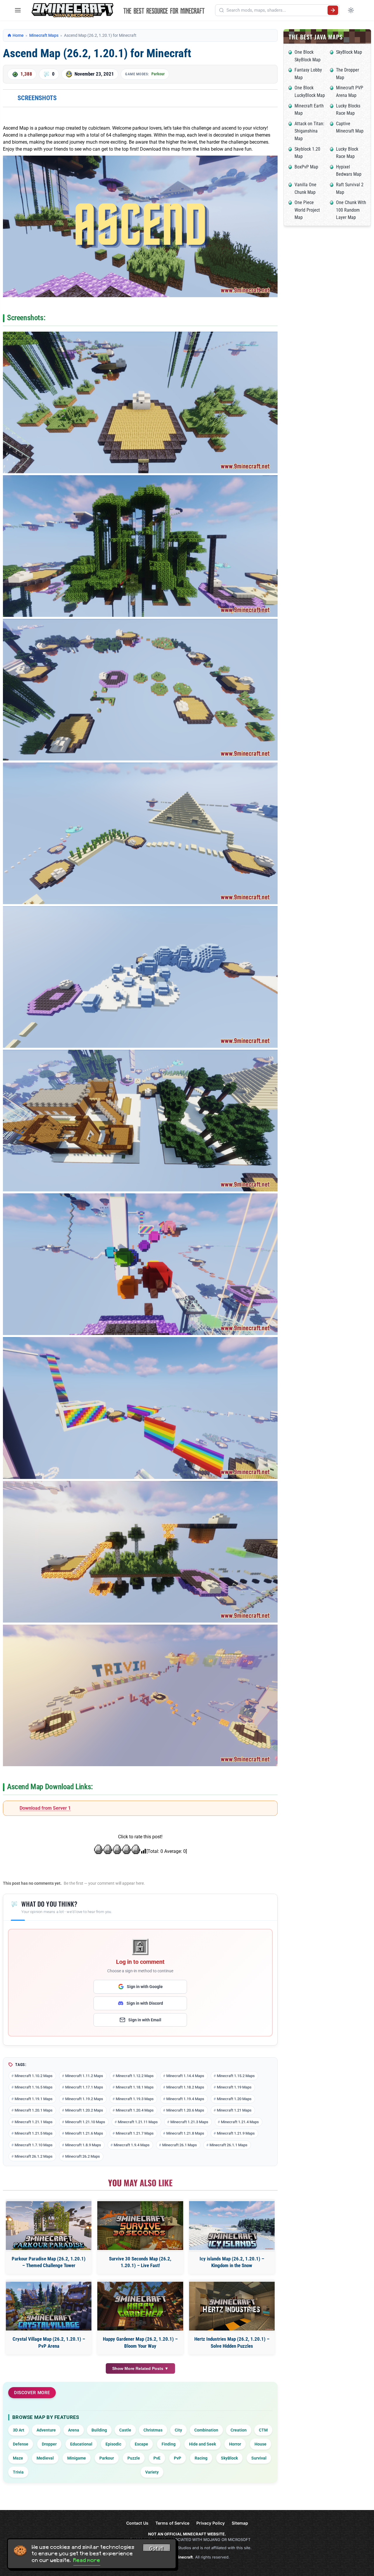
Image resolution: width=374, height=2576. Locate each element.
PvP (178, 2458)
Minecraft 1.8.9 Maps (83, 2145)
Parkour (158, 74)
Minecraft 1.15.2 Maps (236, 2076)
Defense (21, 2444)
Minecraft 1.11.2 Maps (84, 2076)
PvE (157, 2458)
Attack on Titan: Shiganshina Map (309, 131)
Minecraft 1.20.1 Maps (34, 2110)
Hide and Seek (202, 2444)
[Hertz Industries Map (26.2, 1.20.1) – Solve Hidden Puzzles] (232, 2306)
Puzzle (134, 2458)
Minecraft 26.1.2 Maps (34, 2156)
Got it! (157, 2549)
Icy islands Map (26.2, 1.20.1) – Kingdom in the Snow (232, 2262)
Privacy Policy (211, 2523)
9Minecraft (183, 2557)
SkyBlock (229, 2458)
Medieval (45, 2458)
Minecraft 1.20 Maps (234, 2099)
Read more (87, 2560)
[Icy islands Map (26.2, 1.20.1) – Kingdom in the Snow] (232, 2226)
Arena (74, 2430)
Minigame (77, 2458)
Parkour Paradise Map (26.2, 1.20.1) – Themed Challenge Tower (49, 2262)
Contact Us (137, 2523)
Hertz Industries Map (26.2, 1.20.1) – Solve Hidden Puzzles (232, 2342)
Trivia (18, 2472)
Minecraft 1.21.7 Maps (135, 2133)
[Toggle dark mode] (351, 10)
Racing (201, 2458)
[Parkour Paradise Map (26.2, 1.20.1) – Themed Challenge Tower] (49, 2226)
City (178, 2430)
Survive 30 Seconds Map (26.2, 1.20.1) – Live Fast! (140, 2262)
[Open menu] (18, 10)
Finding (169, 2444)
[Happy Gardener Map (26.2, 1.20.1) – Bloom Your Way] (140, 2306)
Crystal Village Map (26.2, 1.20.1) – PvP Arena (49, 2342)
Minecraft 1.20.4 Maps (135, 2110)
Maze (18, 2458)
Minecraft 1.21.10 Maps (85, 2122)
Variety (152, 2472)
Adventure (46, 2430)
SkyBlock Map (349, 52)
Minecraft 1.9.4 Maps (132, 2145)
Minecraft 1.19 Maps (234, 2087)
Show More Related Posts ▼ (140, 2368)
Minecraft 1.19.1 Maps (34, 2099)
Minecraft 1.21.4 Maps (240, 2122)
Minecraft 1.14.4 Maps (185, 2076)
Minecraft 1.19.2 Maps (84, 2099)
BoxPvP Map (306, 167)
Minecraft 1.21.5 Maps (34, 2133)
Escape (141, 2444)
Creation (239, 2430)
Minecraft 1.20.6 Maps (185, 2110)
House (260, 2444)
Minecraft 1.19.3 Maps (135, 2099)
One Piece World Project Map (307, 210)
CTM (263, 2430)
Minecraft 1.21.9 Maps (236, 2133)
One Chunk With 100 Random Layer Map (351, 210)
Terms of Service (172, 2523)
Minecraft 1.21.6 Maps (84, 2133)
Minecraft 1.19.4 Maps (185, 2099)
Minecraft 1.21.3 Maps (189, 2122)
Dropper (49, 2444)
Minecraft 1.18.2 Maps (185, 2087)
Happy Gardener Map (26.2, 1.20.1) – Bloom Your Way (140, 2342)
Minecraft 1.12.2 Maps (135, 2076)
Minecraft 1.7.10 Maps (34, 2145)
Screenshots (37, 98)
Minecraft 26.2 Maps (83, 2156)
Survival (259, 2458)
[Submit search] (333, 10)
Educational (81, 2444)
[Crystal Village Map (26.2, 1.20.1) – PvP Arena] (49, 2306)
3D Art (19, 2430)
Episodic (113, 2444)
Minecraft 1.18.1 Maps (135, 2087)
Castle (125, 2430)
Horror (235, 2444)
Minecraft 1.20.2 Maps (84, 2110)
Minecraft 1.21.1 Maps (34, 2122)
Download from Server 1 (45, 1808)
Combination (206, 2430)
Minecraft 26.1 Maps (180, 2145)
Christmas (153, 2430)
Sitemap (240, 2523)
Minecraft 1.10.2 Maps (34, 2076)
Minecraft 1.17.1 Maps (84, 2087)
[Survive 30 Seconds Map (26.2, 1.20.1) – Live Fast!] (140, 2226)
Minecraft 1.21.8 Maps (185, 2133)
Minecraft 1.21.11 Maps (138, 2122)
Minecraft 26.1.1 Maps (228, 2145)
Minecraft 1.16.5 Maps (34, 2087)
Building (99, 2430)
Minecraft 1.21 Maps (234, 2110)
